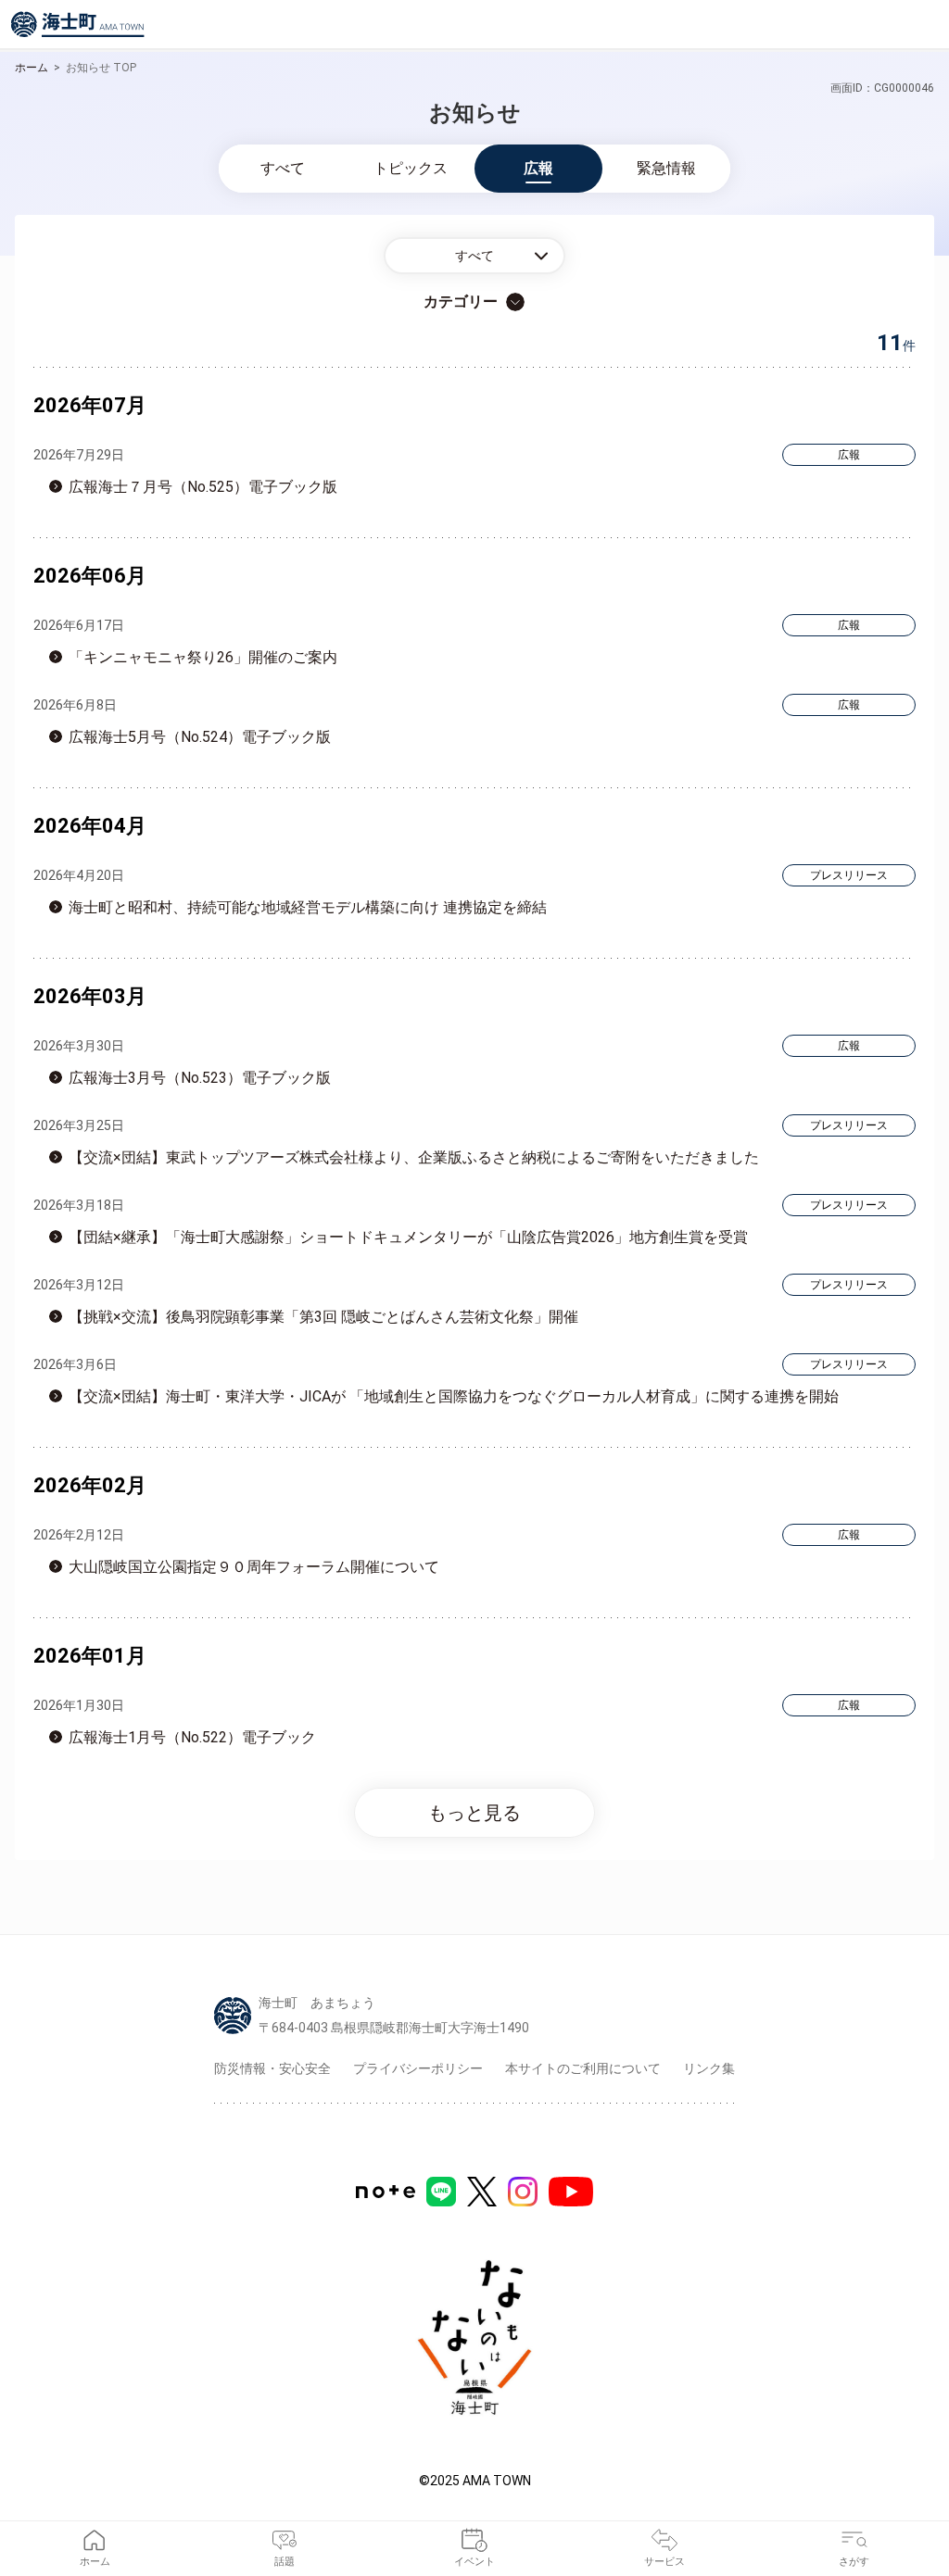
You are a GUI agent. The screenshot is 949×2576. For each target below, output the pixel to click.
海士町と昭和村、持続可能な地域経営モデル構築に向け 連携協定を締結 (308, 907)
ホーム (32, 68)
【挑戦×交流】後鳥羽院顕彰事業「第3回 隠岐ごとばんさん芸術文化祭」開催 (323, 1317)
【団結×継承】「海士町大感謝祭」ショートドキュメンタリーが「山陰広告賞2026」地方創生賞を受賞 (408, 1237)
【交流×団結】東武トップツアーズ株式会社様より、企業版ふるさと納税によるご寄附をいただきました (414, 1157)
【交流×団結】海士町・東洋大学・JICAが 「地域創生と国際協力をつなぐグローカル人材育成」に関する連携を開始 (454, 1396)
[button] (474, 256)
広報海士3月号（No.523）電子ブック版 (200, 1078)
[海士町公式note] (386, 2192)
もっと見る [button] (474, 1813)
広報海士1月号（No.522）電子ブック (192, 1737)
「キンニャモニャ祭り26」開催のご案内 (203, 657)
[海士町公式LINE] (441, 2192)
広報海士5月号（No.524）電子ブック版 (200, 737)
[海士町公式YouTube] (571, 2192)
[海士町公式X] (482, 2192)
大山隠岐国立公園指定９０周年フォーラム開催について (254, 1567)
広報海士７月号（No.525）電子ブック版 (203, 487)
